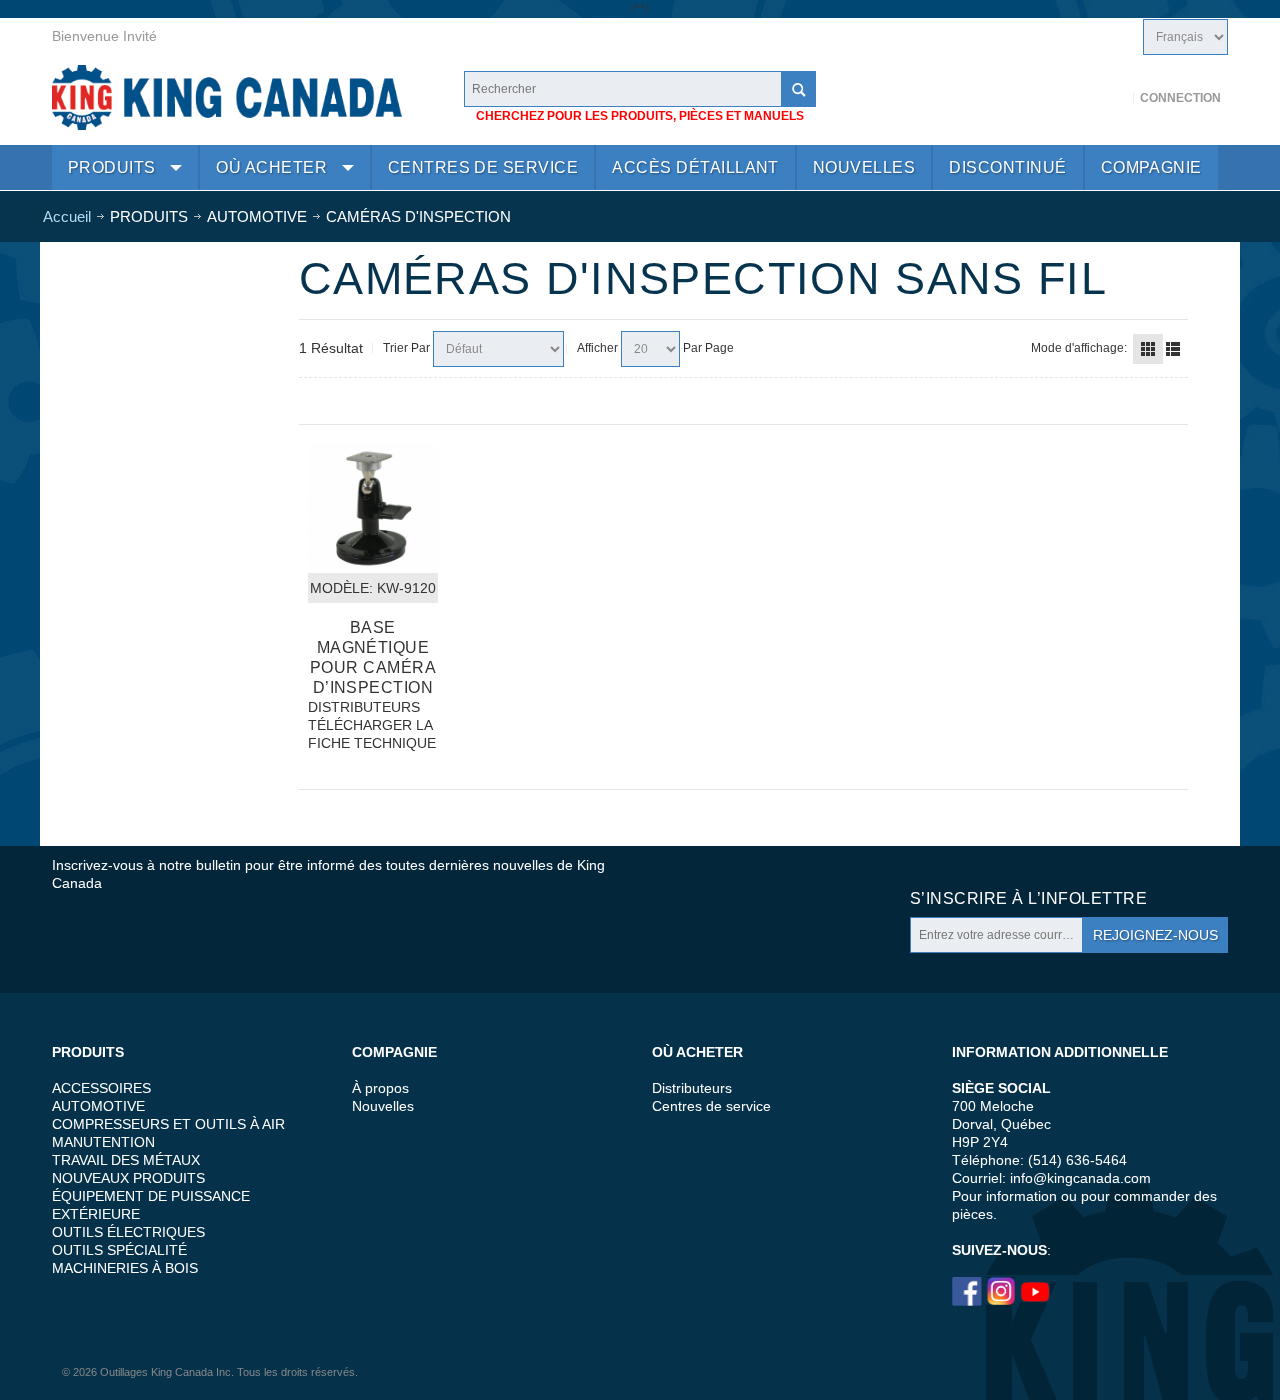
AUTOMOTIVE (98, 1106)
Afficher (597, 348)
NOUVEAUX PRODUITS (128, 1178)
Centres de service (711, 1106)
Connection (1180, 98)
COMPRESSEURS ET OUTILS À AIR (168, 1124)
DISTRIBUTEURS (364, 707)
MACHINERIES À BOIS (125, 1268)
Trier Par (406, 348)
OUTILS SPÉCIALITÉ (119, 1250)
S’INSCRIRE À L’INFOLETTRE (1028, 898)
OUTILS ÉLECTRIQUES (128, 1232)
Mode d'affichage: (1079, 348)
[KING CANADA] (227, 97)
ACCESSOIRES (101, 1088)
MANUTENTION (103, 1142)
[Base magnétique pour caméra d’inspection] (373, 508)
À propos (380, 1088)
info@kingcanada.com (1080, 1178)
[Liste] (1173, 349)
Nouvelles (383, 1106)
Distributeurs (692, 1088)
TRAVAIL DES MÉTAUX (126, 1160)
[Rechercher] (798, 89)
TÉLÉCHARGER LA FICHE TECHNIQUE (372, 734)
